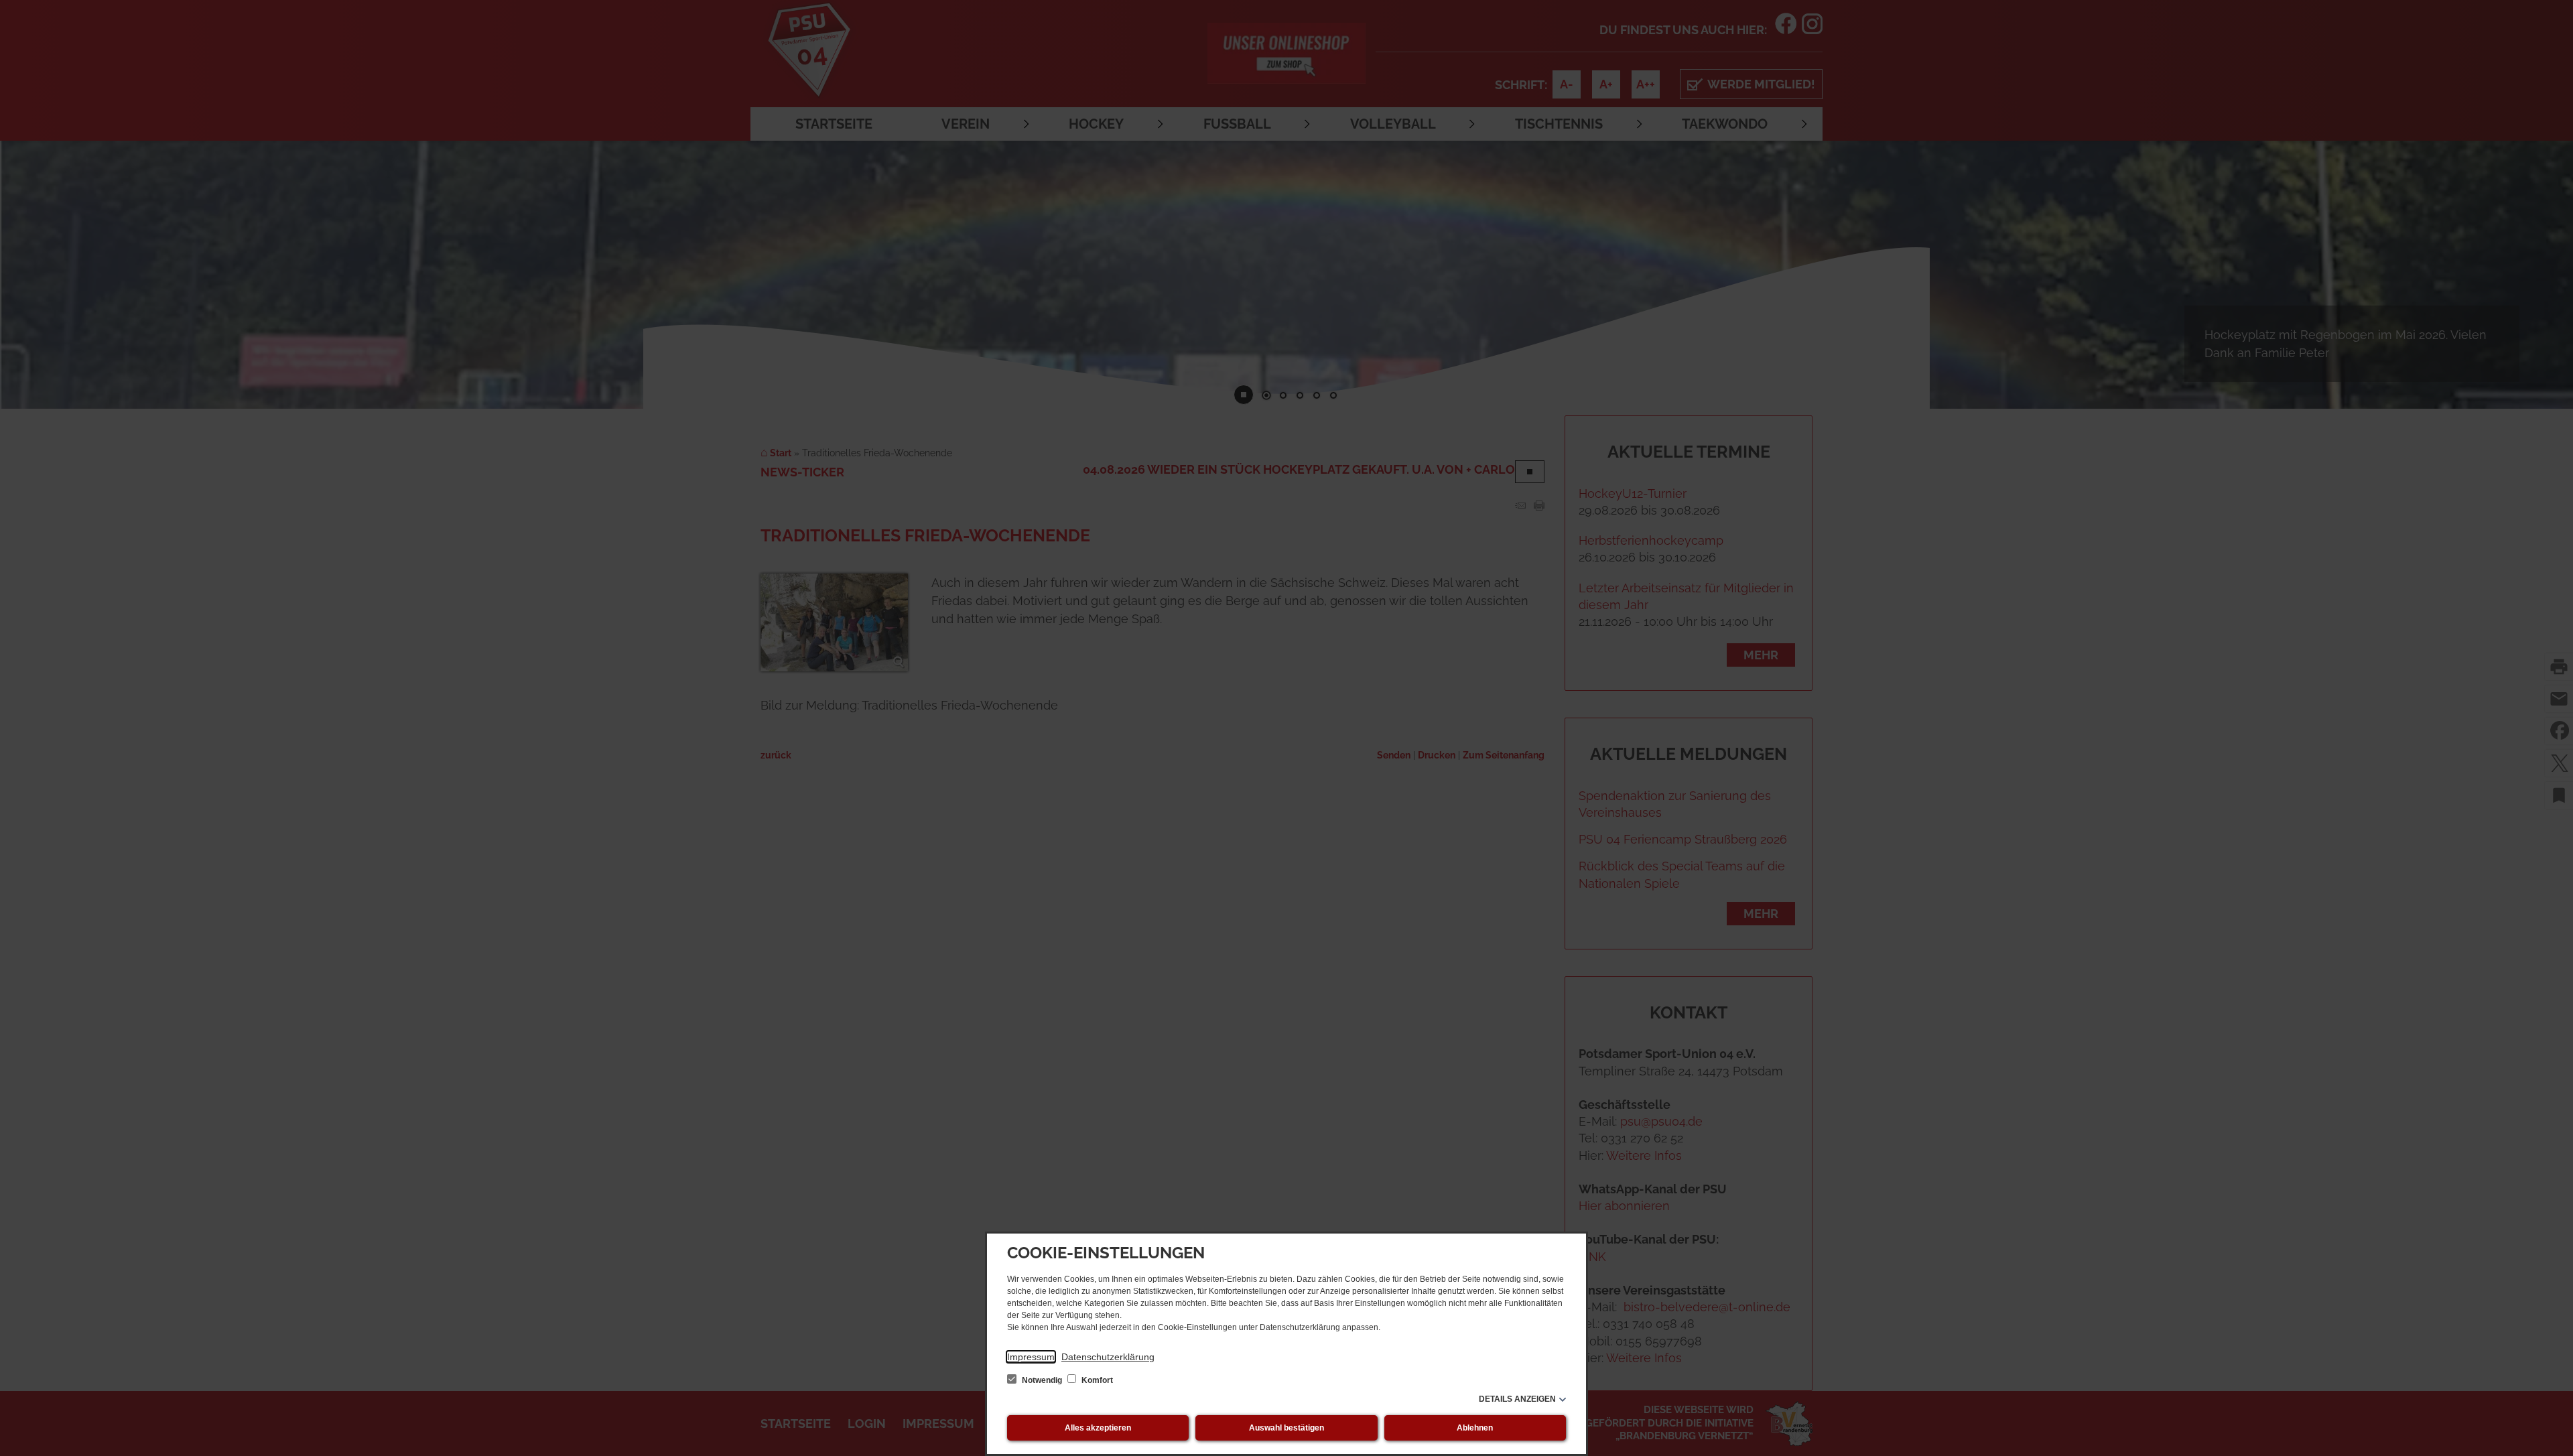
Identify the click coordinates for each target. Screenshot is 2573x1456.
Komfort (1096, 1380)
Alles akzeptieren (1098, 1428)
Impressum (1031, 1357)
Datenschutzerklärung (1108, 1357)
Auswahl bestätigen (1286, 1428)
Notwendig (1042, 1380)
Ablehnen (1475, 1428)
